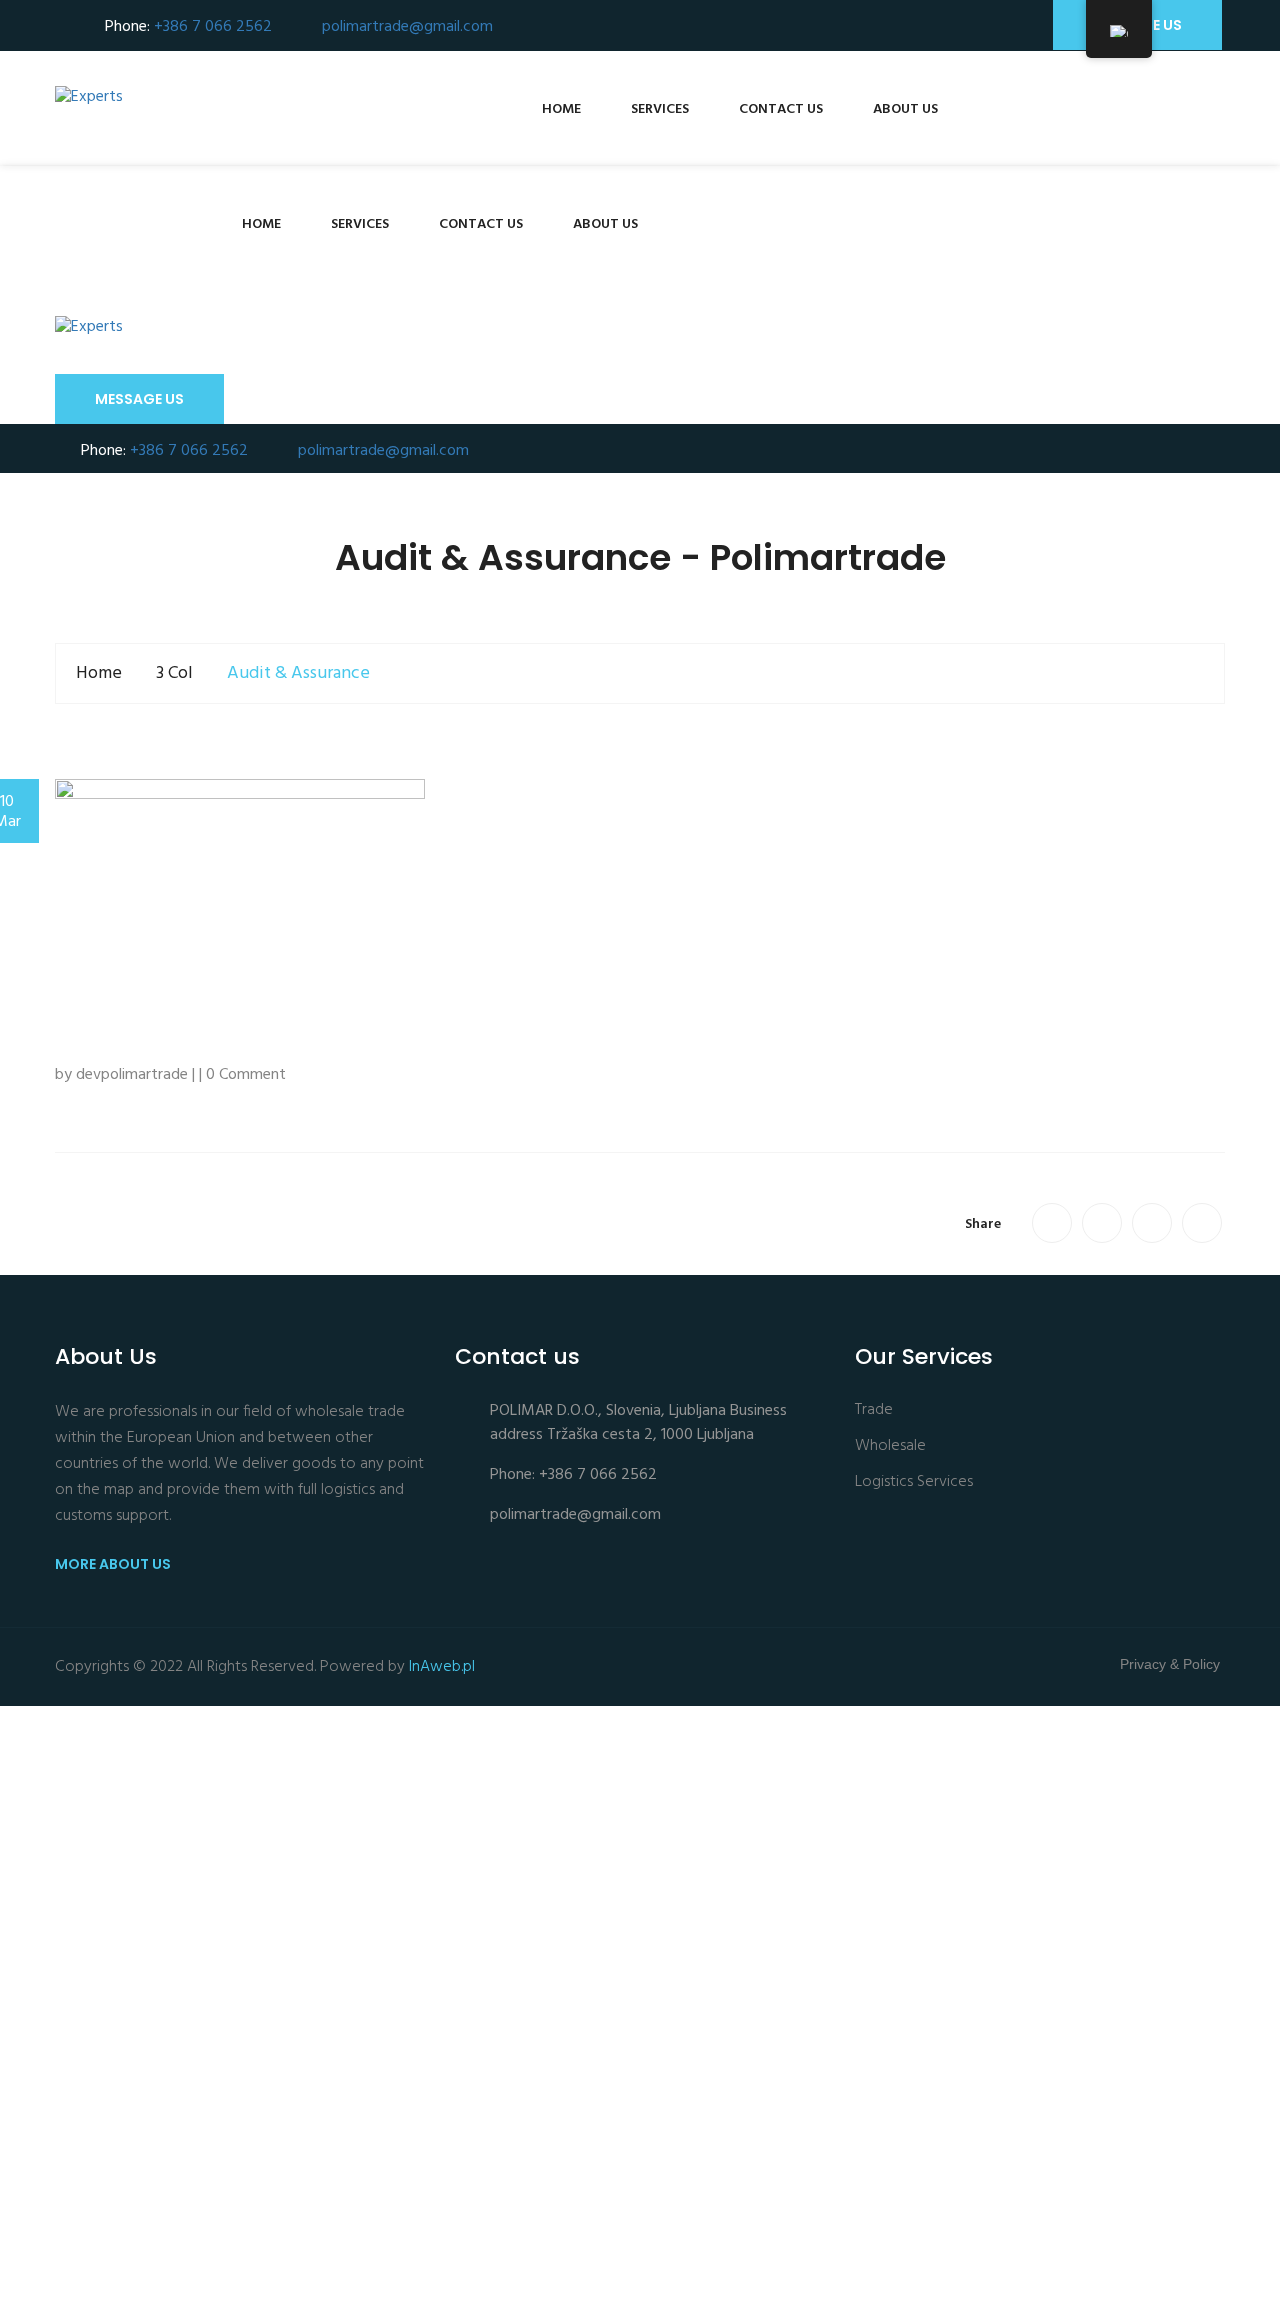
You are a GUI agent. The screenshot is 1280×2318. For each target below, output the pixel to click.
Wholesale (890, 1446)
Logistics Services (914, 1482)
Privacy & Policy (1170, 1664)
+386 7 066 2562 (213, 27)
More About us (114, 1564)
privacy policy (207, 2271)
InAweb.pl (442, 1667)
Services (660, 109)
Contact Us (781, 109)
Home (561, 109)
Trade (874, 1410)
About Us (905, 109)
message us (139, 399)
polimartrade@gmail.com (407, 27)
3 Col (174, 673)
